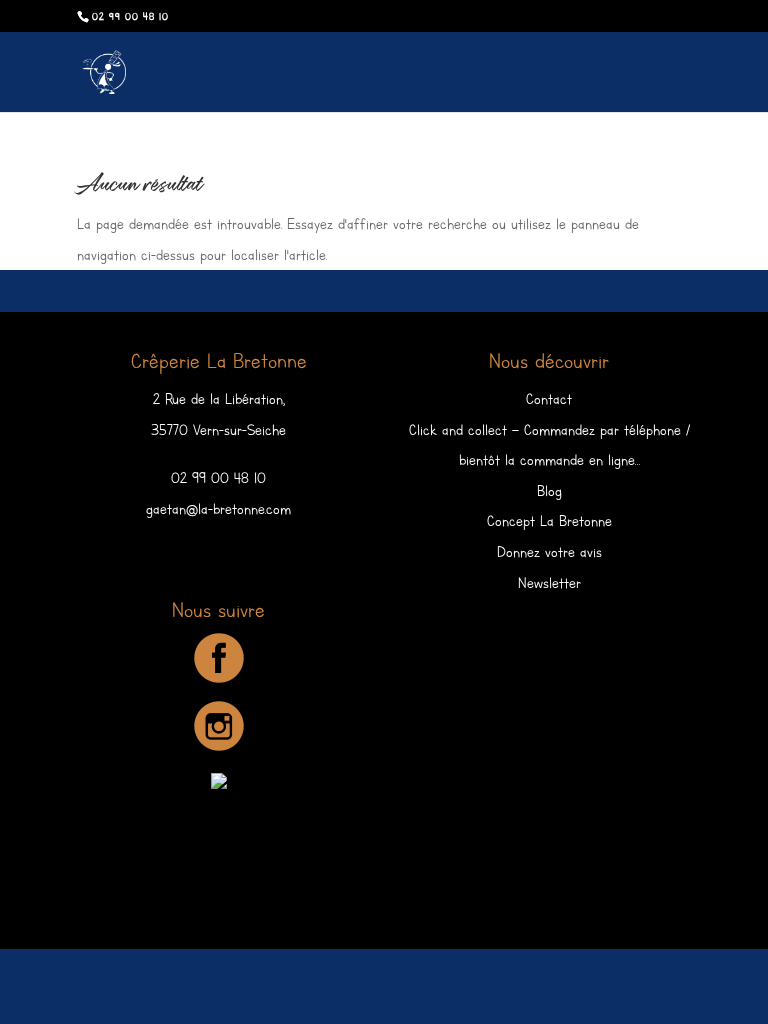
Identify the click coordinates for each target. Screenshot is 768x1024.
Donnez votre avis (549, 552)
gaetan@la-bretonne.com (218, 509)
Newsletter (549, 583)
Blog (549, 491)
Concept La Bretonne (549, 521)
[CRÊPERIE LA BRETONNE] (219, 784)
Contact (549, 399)
